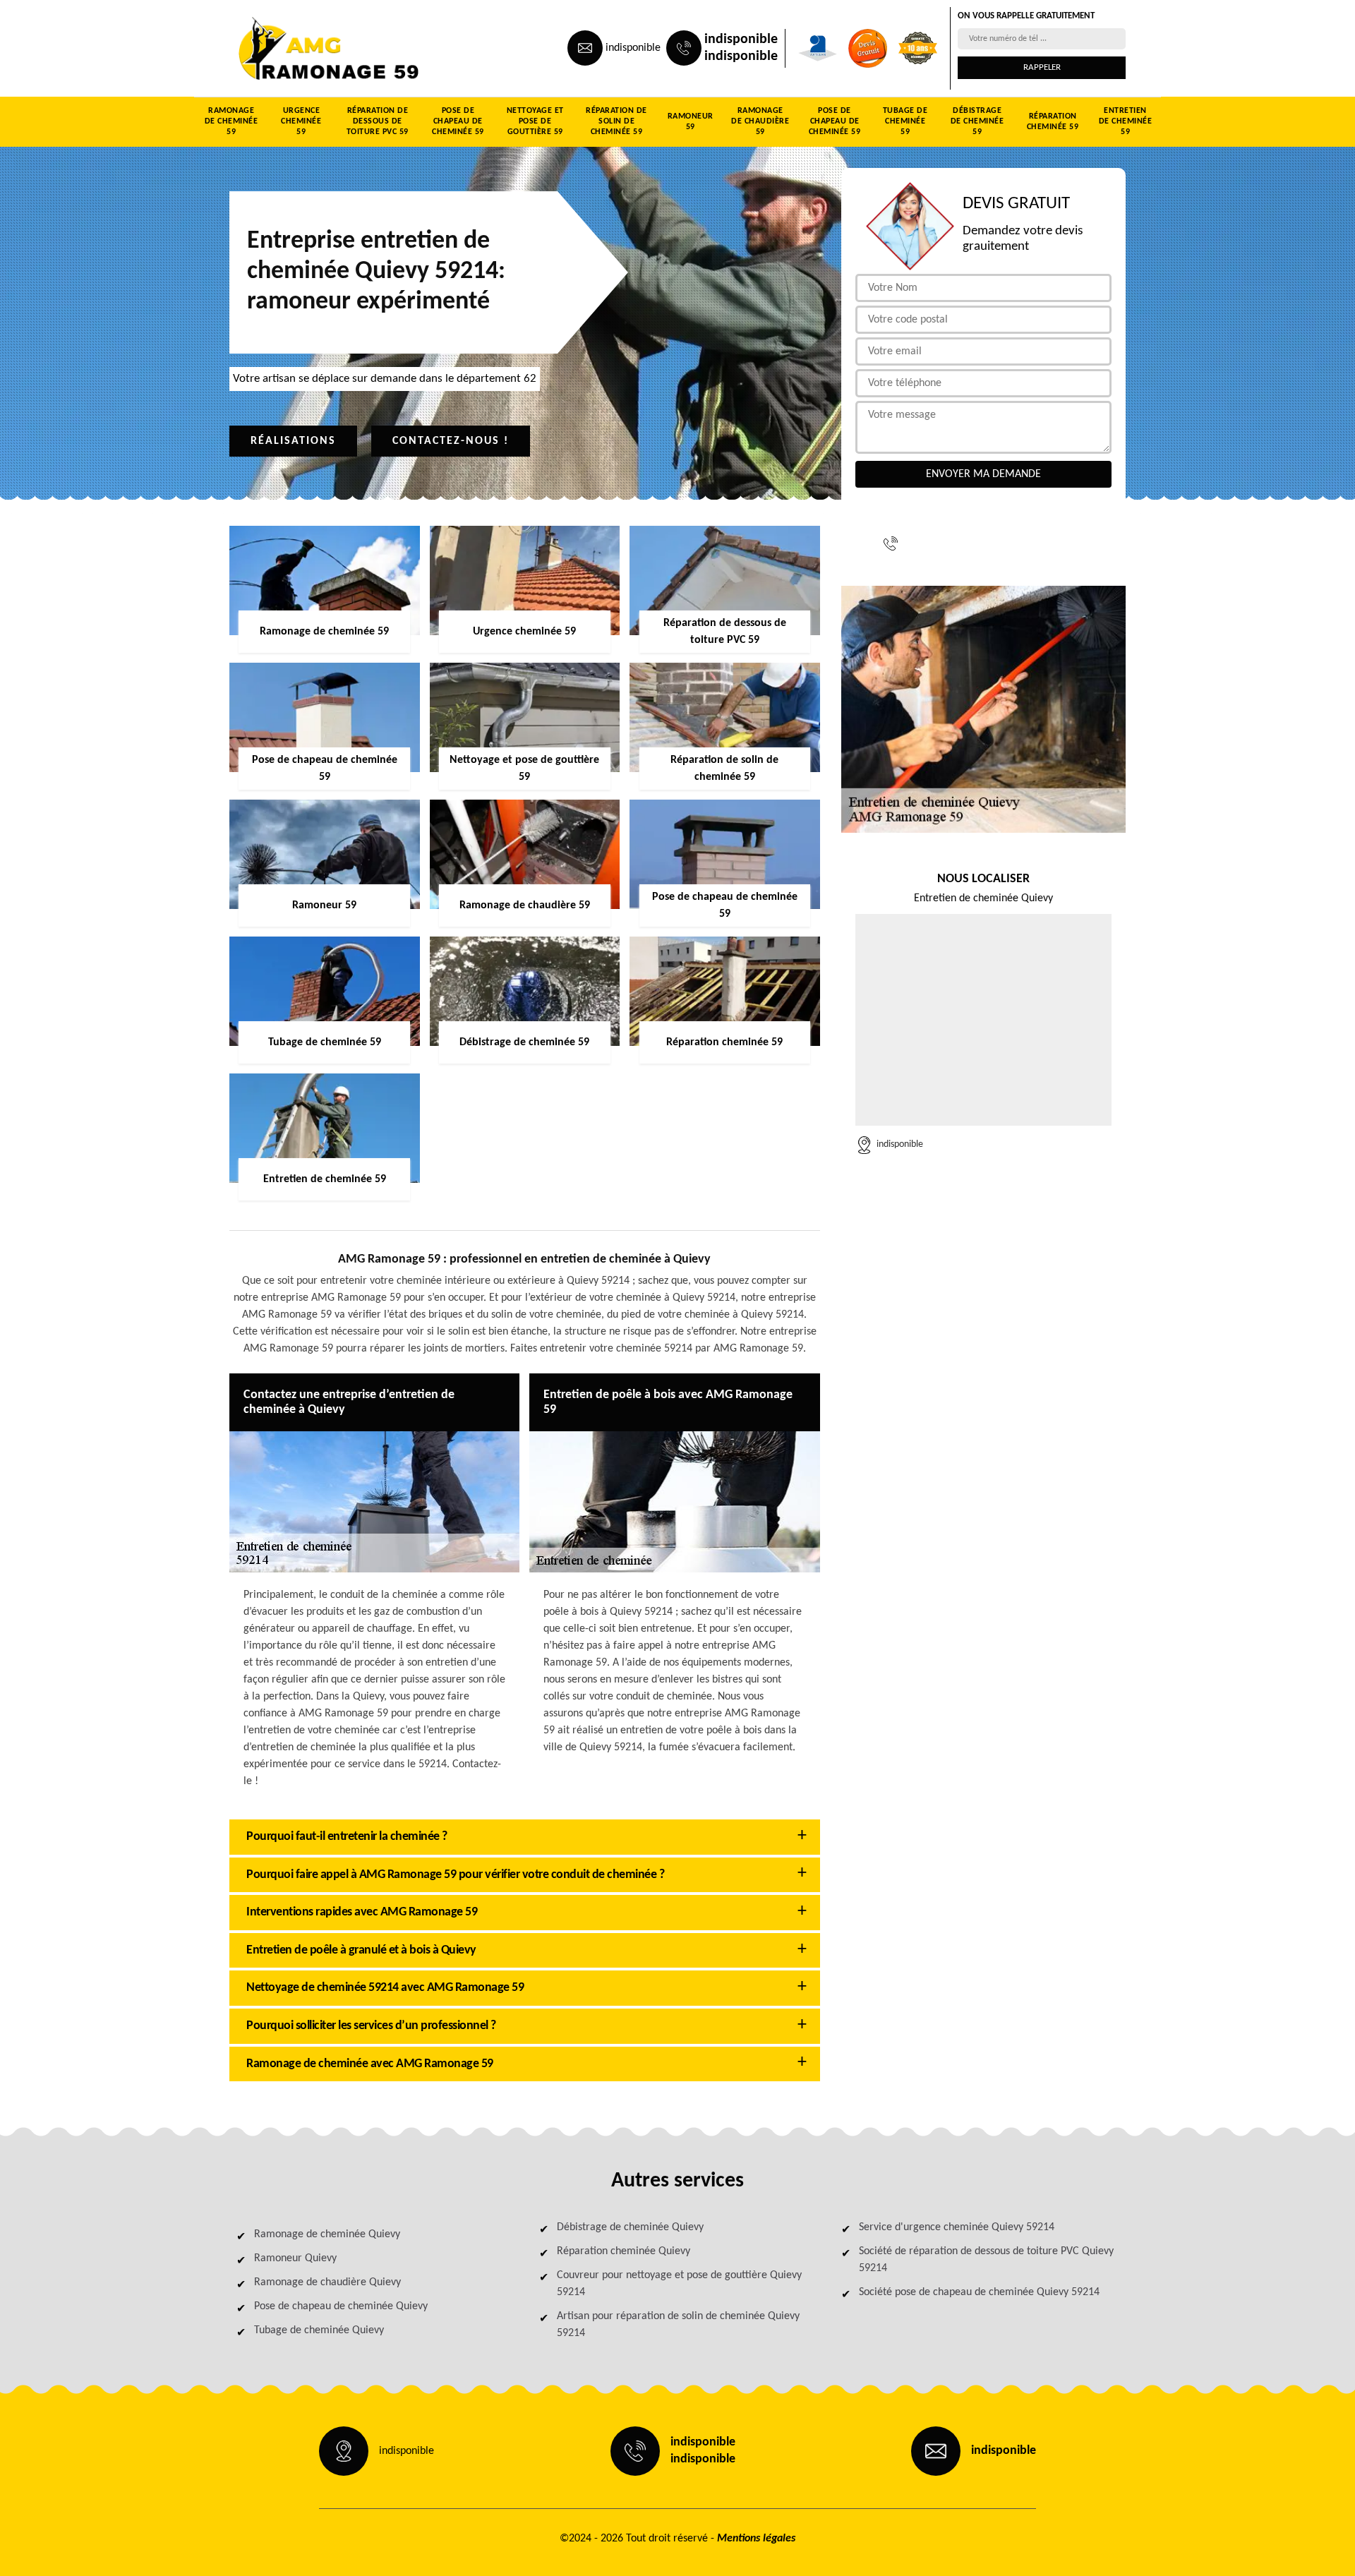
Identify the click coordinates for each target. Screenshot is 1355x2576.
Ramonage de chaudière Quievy (327, 2282)
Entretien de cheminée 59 (1126, 121)
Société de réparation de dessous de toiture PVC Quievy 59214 (986, 2260)
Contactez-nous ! (451, 441)
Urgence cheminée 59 (301, 121)
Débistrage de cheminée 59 (977, 121)
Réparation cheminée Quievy (624, 2251)
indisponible (633, 48)
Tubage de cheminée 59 (905, 121)
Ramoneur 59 (691, 122)
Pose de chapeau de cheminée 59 (458, 121)
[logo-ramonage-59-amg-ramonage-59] (294, 48)
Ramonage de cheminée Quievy (327, 2234)
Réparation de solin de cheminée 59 (616, 121)
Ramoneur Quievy (295, 2258)
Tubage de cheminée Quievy (319, 2330)
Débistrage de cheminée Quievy (630, 2227)
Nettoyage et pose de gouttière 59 (535, 121)
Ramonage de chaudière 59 (760, 121)
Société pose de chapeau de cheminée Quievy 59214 (979, 2292)
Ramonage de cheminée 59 (231, 121)
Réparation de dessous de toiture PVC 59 (378, 121)
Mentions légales (756, 2539)
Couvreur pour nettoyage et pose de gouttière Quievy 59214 (679, 2284)
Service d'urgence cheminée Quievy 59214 (957, 2227)
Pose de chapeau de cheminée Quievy (341, 2306)
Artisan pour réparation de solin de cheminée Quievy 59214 (678, 2325)
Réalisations (293, 441)
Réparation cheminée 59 (1053, 122)
